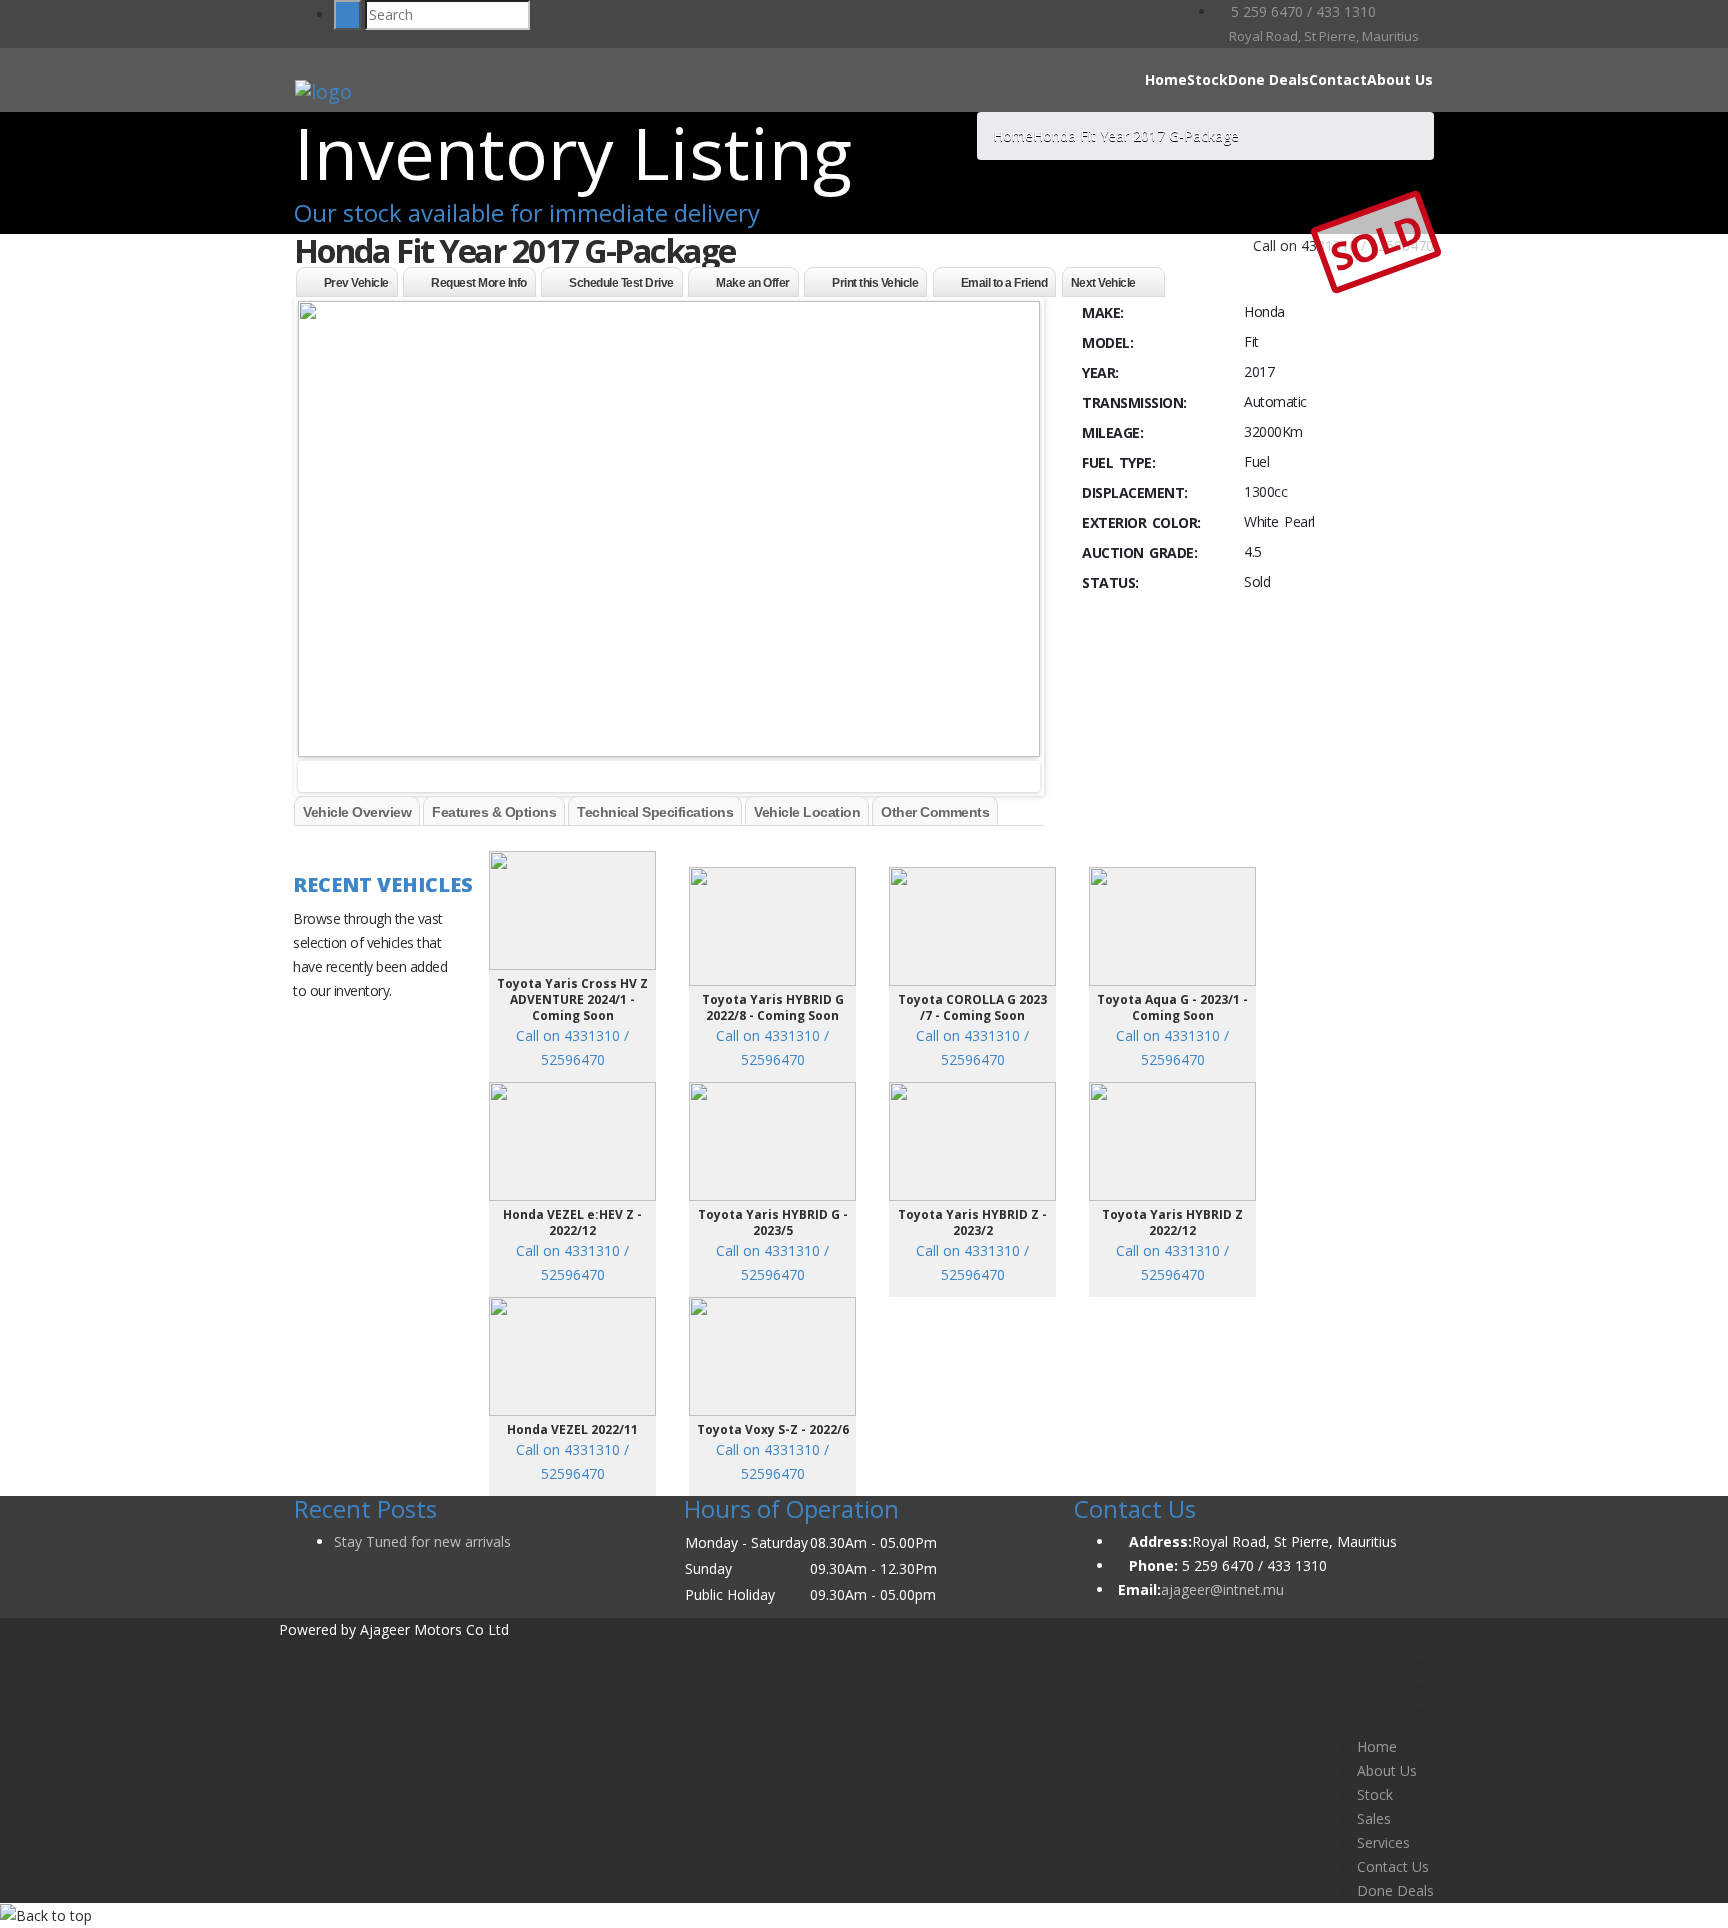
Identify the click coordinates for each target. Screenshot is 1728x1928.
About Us (1400, 79)
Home (1166, 79)
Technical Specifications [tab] (655, 812)
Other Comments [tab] (935, 812)
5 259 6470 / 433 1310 (1301, 11)
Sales (1374, 1818)
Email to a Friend (1004, 283)
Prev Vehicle (356, 283)
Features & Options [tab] (494, 812)
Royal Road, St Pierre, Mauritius (1322, 36)
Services (1383, 1842)
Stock (1207, 79)
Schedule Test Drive (621, 283)
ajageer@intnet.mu (1222, 1589)
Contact (1338, 79)
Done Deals (1268, 79)
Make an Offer (753, 283)
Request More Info (479, 283)
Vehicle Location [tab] (807, 812)
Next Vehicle (1103, 283)
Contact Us (1393, 1866)
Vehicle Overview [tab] (357, 812)
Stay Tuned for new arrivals (422, 1541)
